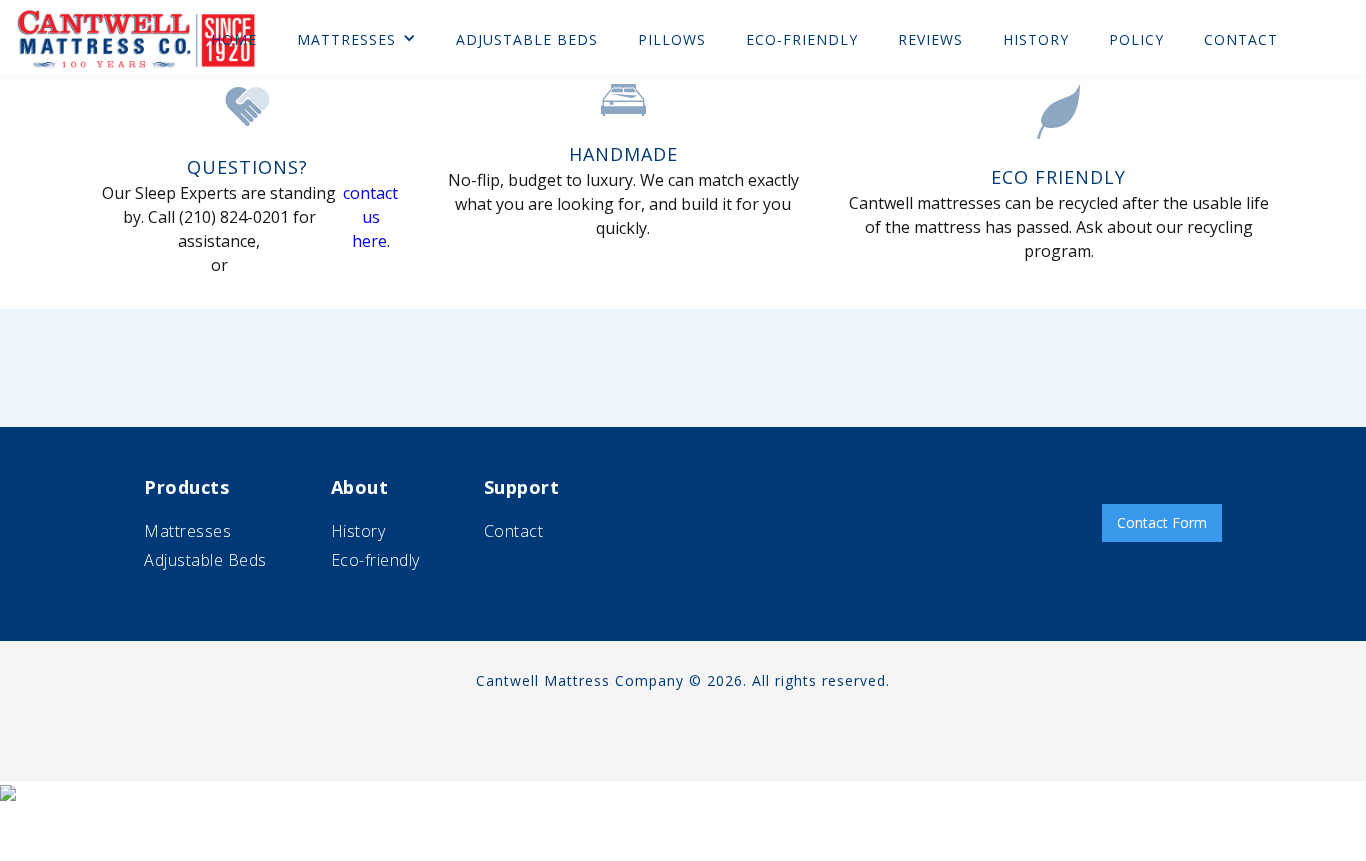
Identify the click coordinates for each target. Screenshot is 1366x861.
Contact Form (1162, 522)
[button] (356, 40)
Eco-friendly (375, 560)
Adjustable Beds (205, 560)
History (358, 531)
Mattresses (346, 39)
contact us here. (370, 217)
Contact (514, 531)
